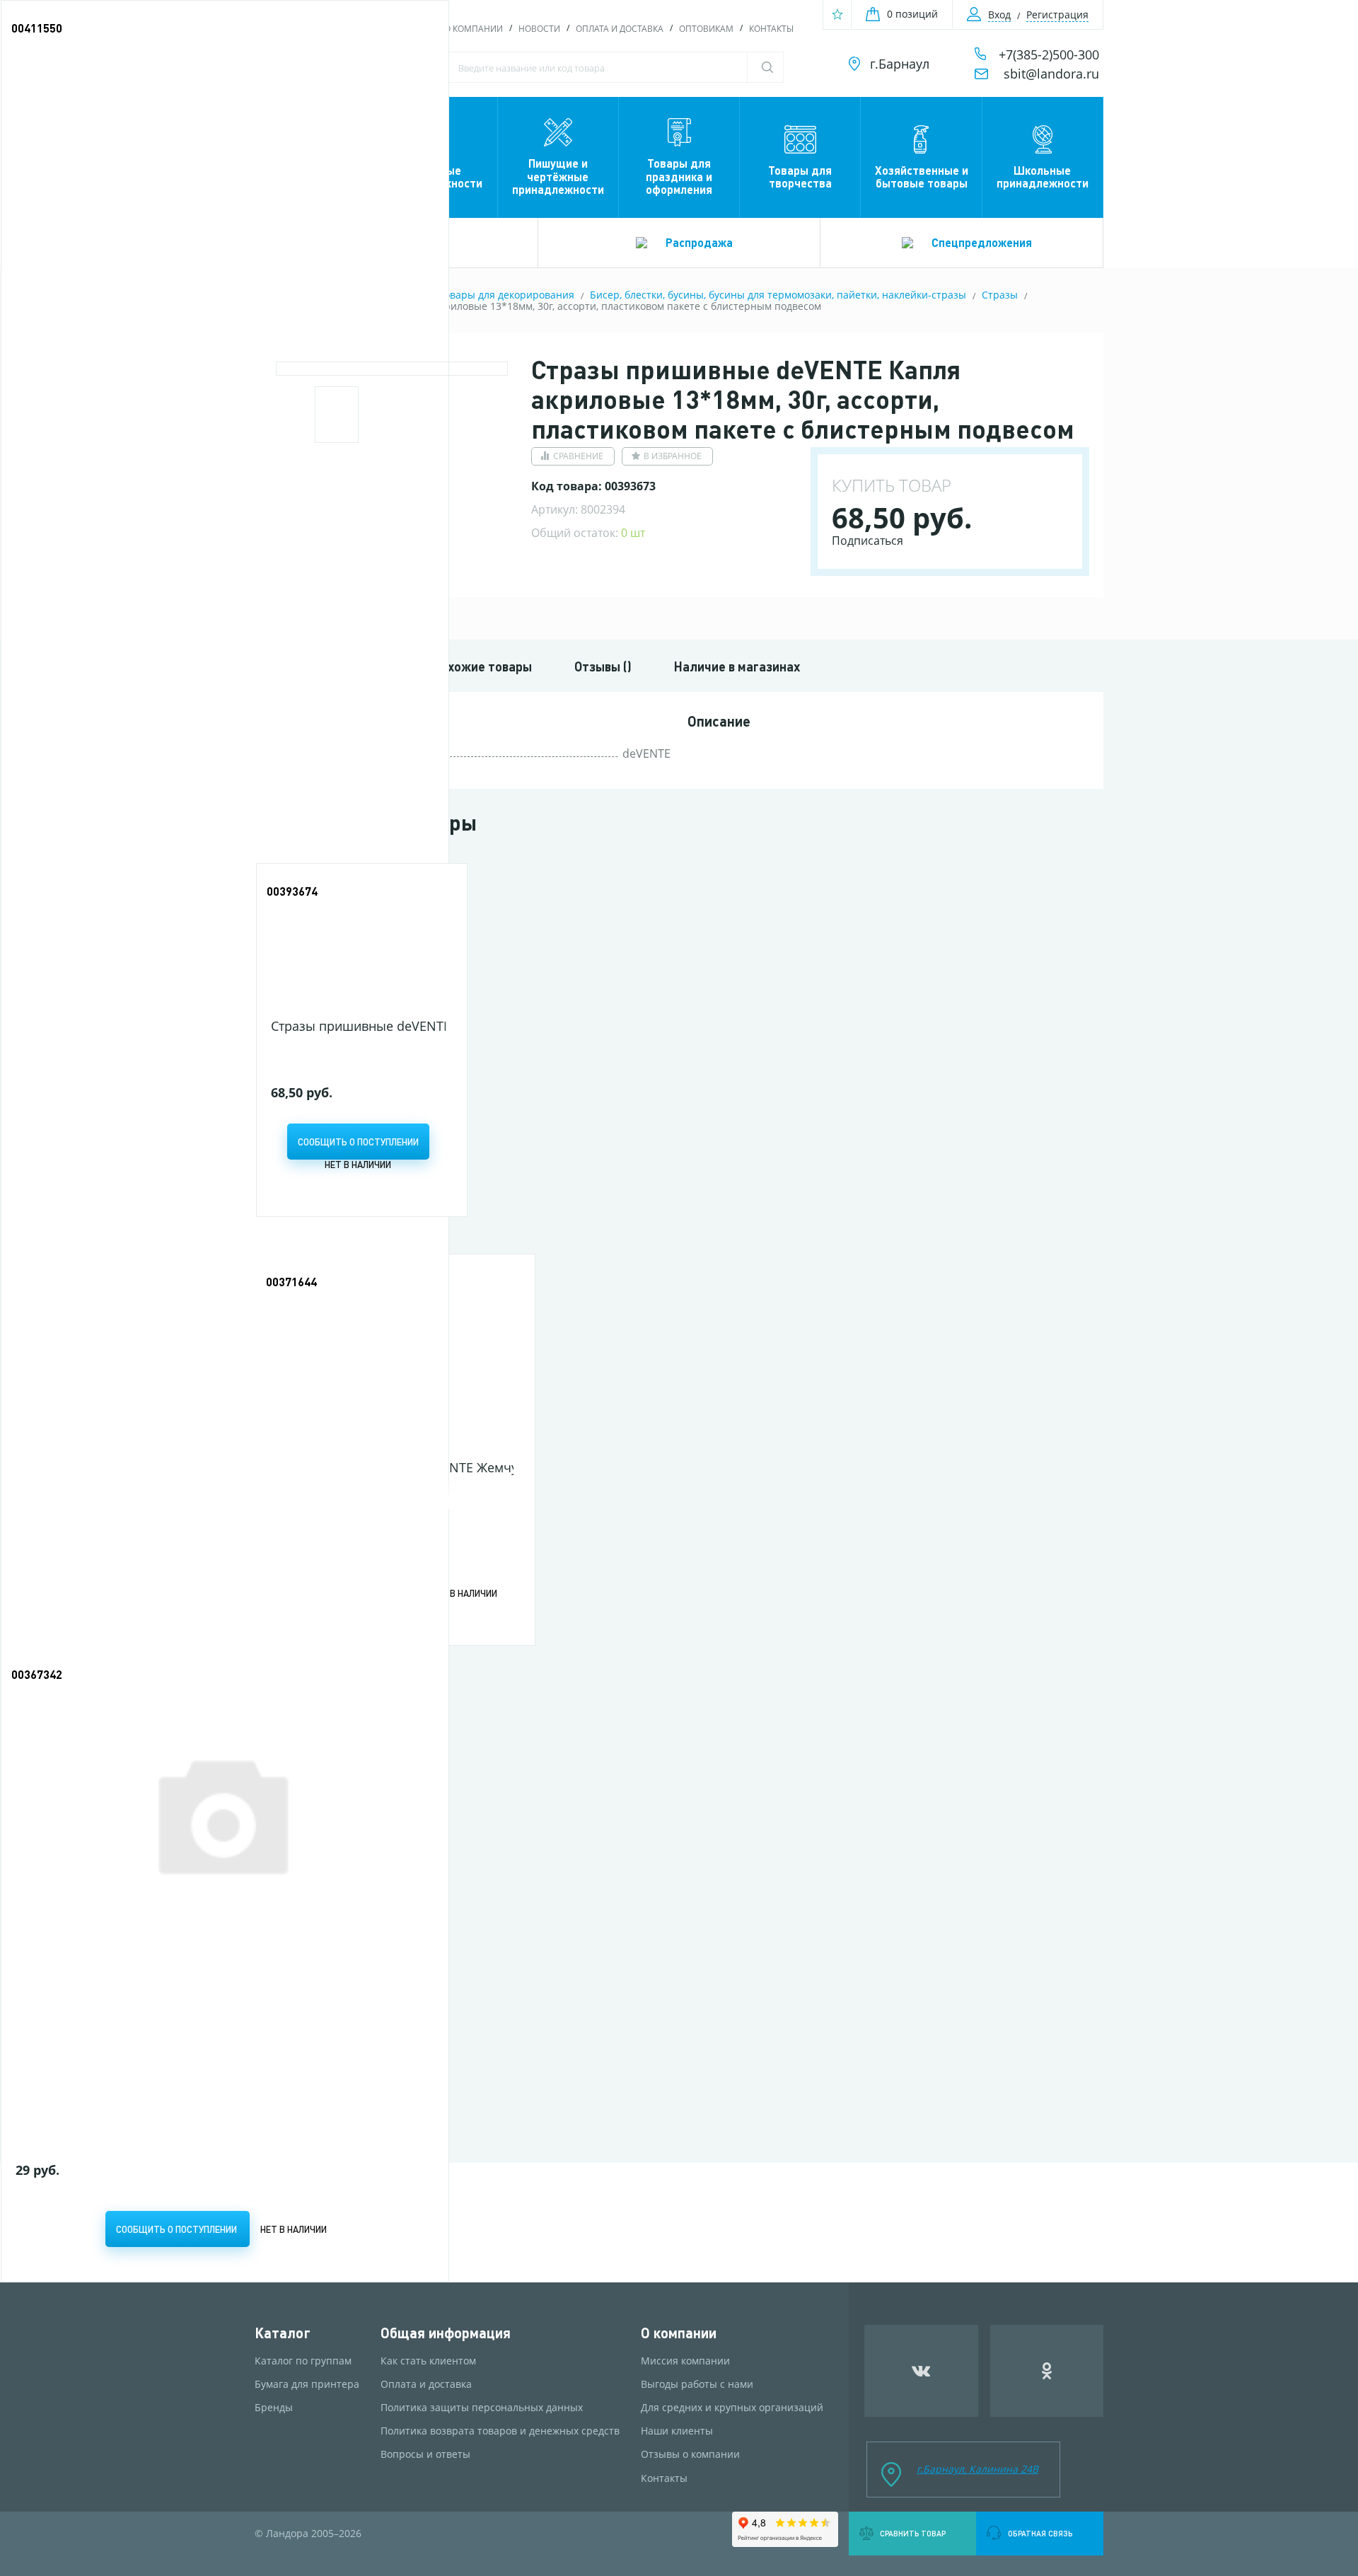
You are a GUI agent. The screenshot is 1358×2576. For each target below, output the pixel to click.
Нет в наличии (358, 1164)
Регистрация (1057, 15)
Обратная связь (1040, 2534)
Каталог (283, 2333)
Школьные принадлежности (1043, 177)
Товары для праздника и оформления (679, 176)
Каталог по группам (303, 2361)
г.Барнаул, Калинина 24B (977, 2469)
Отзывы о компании (690, 2454)
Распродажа (699, 242)
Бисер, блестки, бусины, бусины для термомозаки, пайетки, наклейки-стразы (778, 295)
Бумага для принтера (307, 2384)
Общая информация (446, 2333)
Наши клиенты (677, 2431)
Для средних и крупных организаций (732, 2408)
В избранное (673, 456)
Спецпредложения (982, 242)
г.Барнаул (900, 64)
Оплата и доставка (620, 29)
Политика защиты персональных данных (482, 2408)
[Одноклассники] (1047, 2371)
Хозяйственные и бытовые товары (922, 177)
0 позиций (912, 14)
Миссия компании (685, 2361)
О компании (474, 29)
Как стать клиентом (428, 2361)
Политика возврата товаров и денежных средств (500, 2431)
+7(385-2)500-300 (1049, 54)
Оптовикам (706, 29)
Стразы (1000, 295)
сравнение (578, 456)
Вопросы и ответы (425, 2454)
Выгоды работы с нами (697, 2384)
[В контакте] (921, 2371)
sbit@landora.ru (1051, 74)
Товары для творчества (800, 177)
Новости (539, 29)
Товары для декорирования (507, 295)
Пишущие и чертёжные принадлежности (558, 176)
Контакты (771, 29)
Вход (999, 15)
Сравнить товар (913, 2534)
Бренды (274, 2408)
